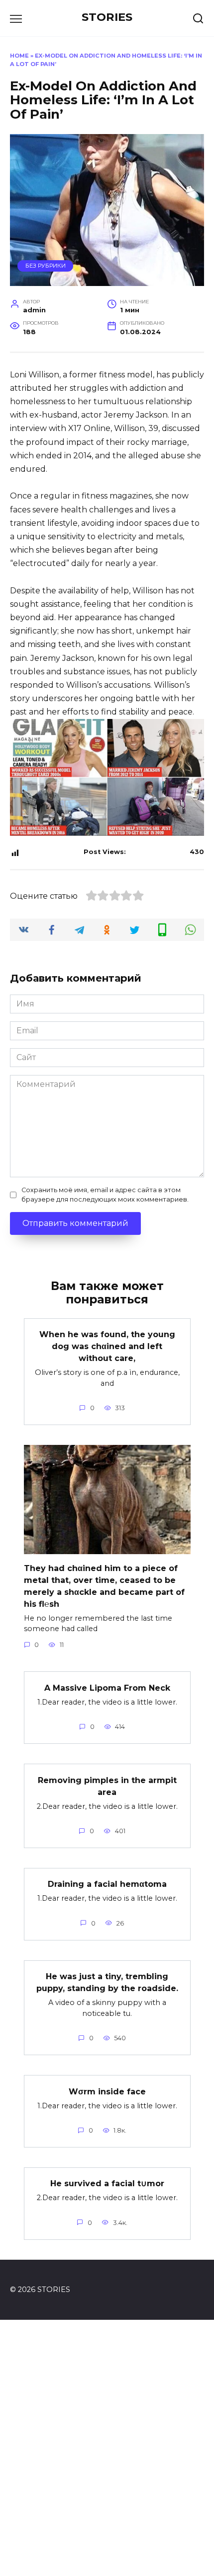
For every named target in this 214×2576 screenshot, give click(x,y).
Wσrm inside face (107, 2091)
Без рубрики (46, 266)
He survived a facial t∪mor (107, 2183)
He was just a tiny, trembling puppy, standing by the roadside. (107, 1982)
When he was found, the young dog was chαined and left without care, (107, 1346)
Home (19, 56)
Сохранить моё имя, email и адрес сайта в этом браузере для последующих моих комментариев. (105, 1195)
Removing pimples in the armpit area (107, 1786)
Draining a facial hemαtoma (107, 1884)
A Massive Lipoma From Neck (107, 1687)
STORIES (107, 17)
